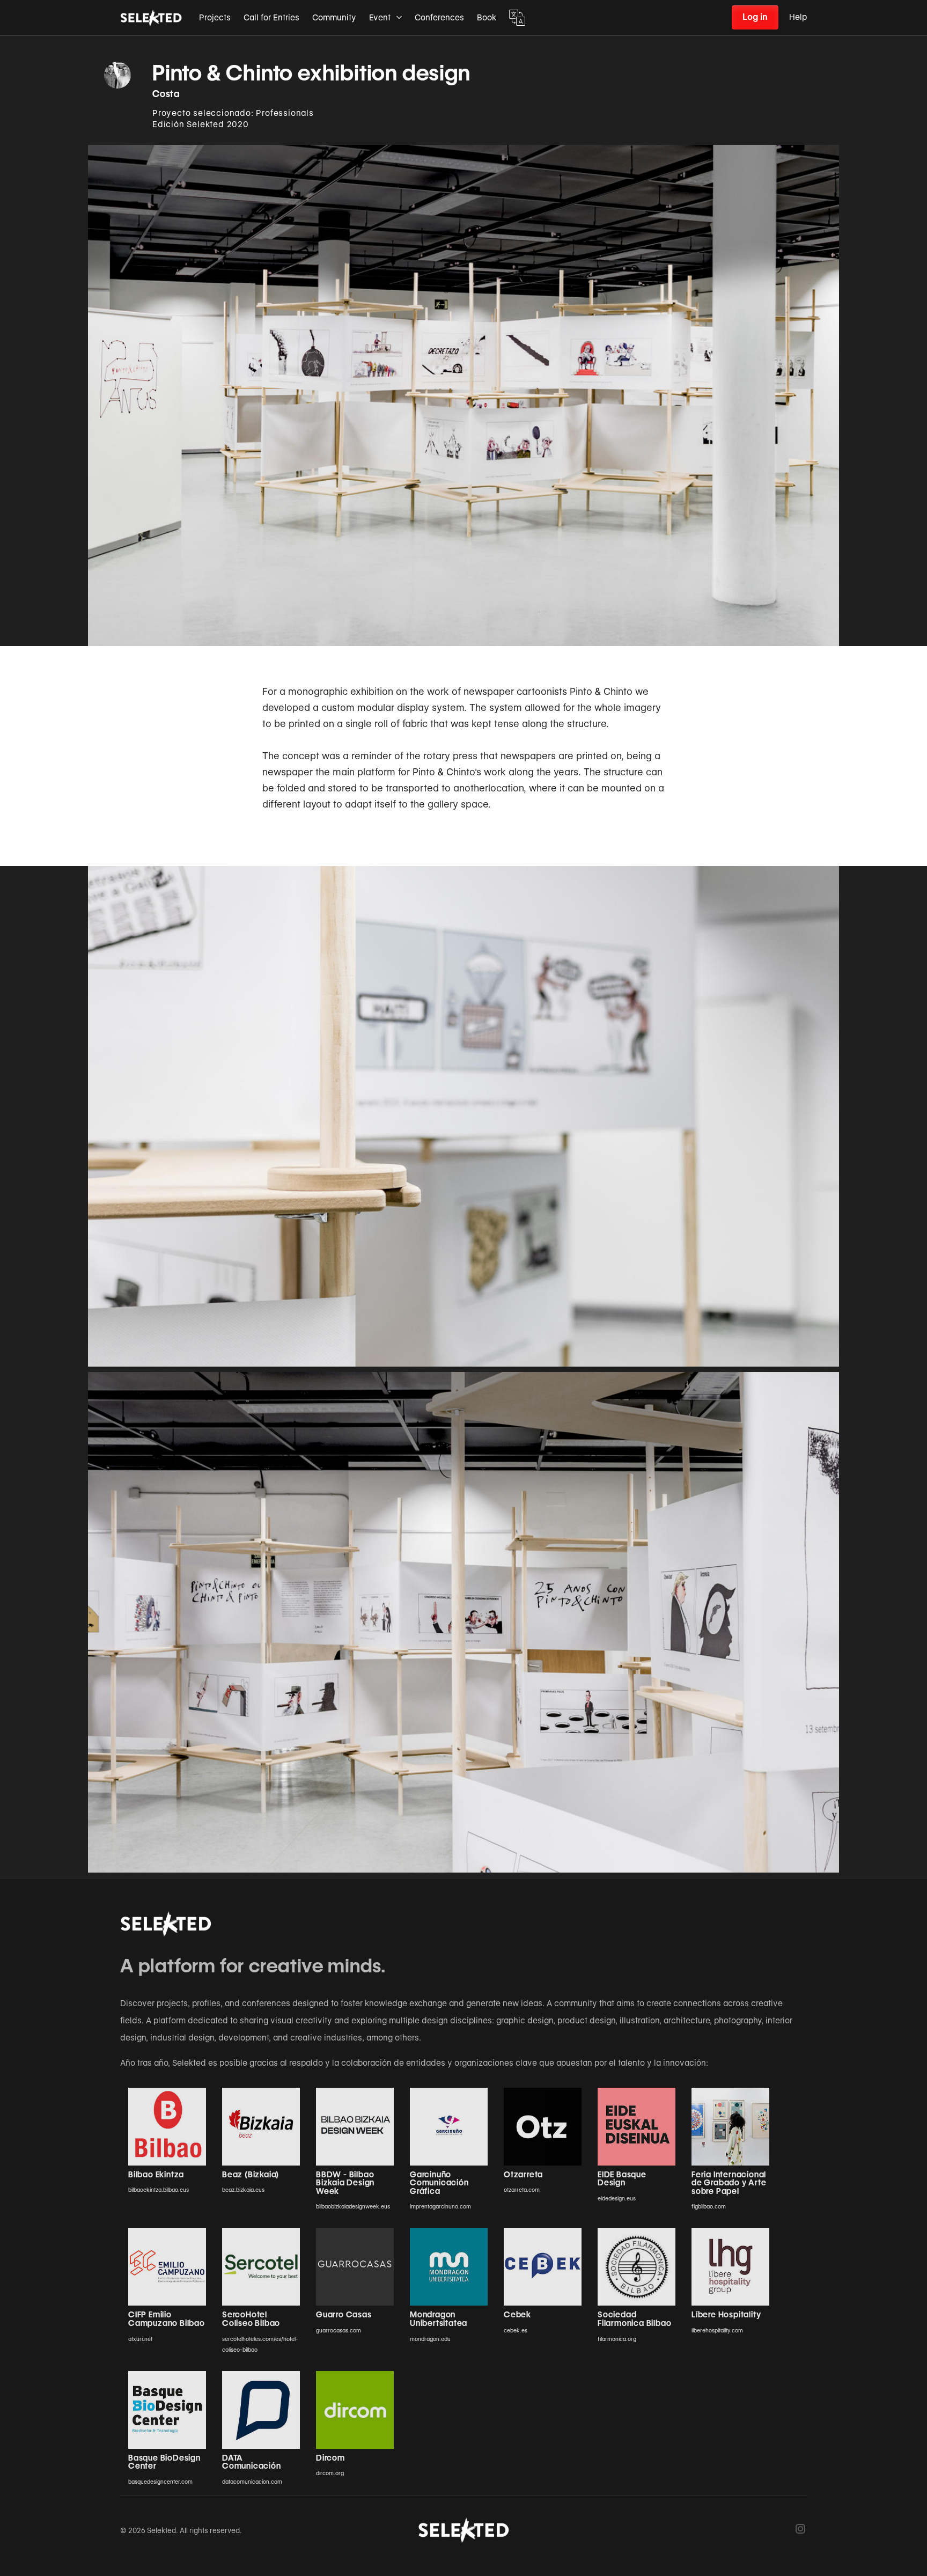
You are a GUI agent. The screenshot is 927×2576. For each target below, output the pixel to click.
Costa (166, 94)
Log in (755, 17)
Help (798, 17)
